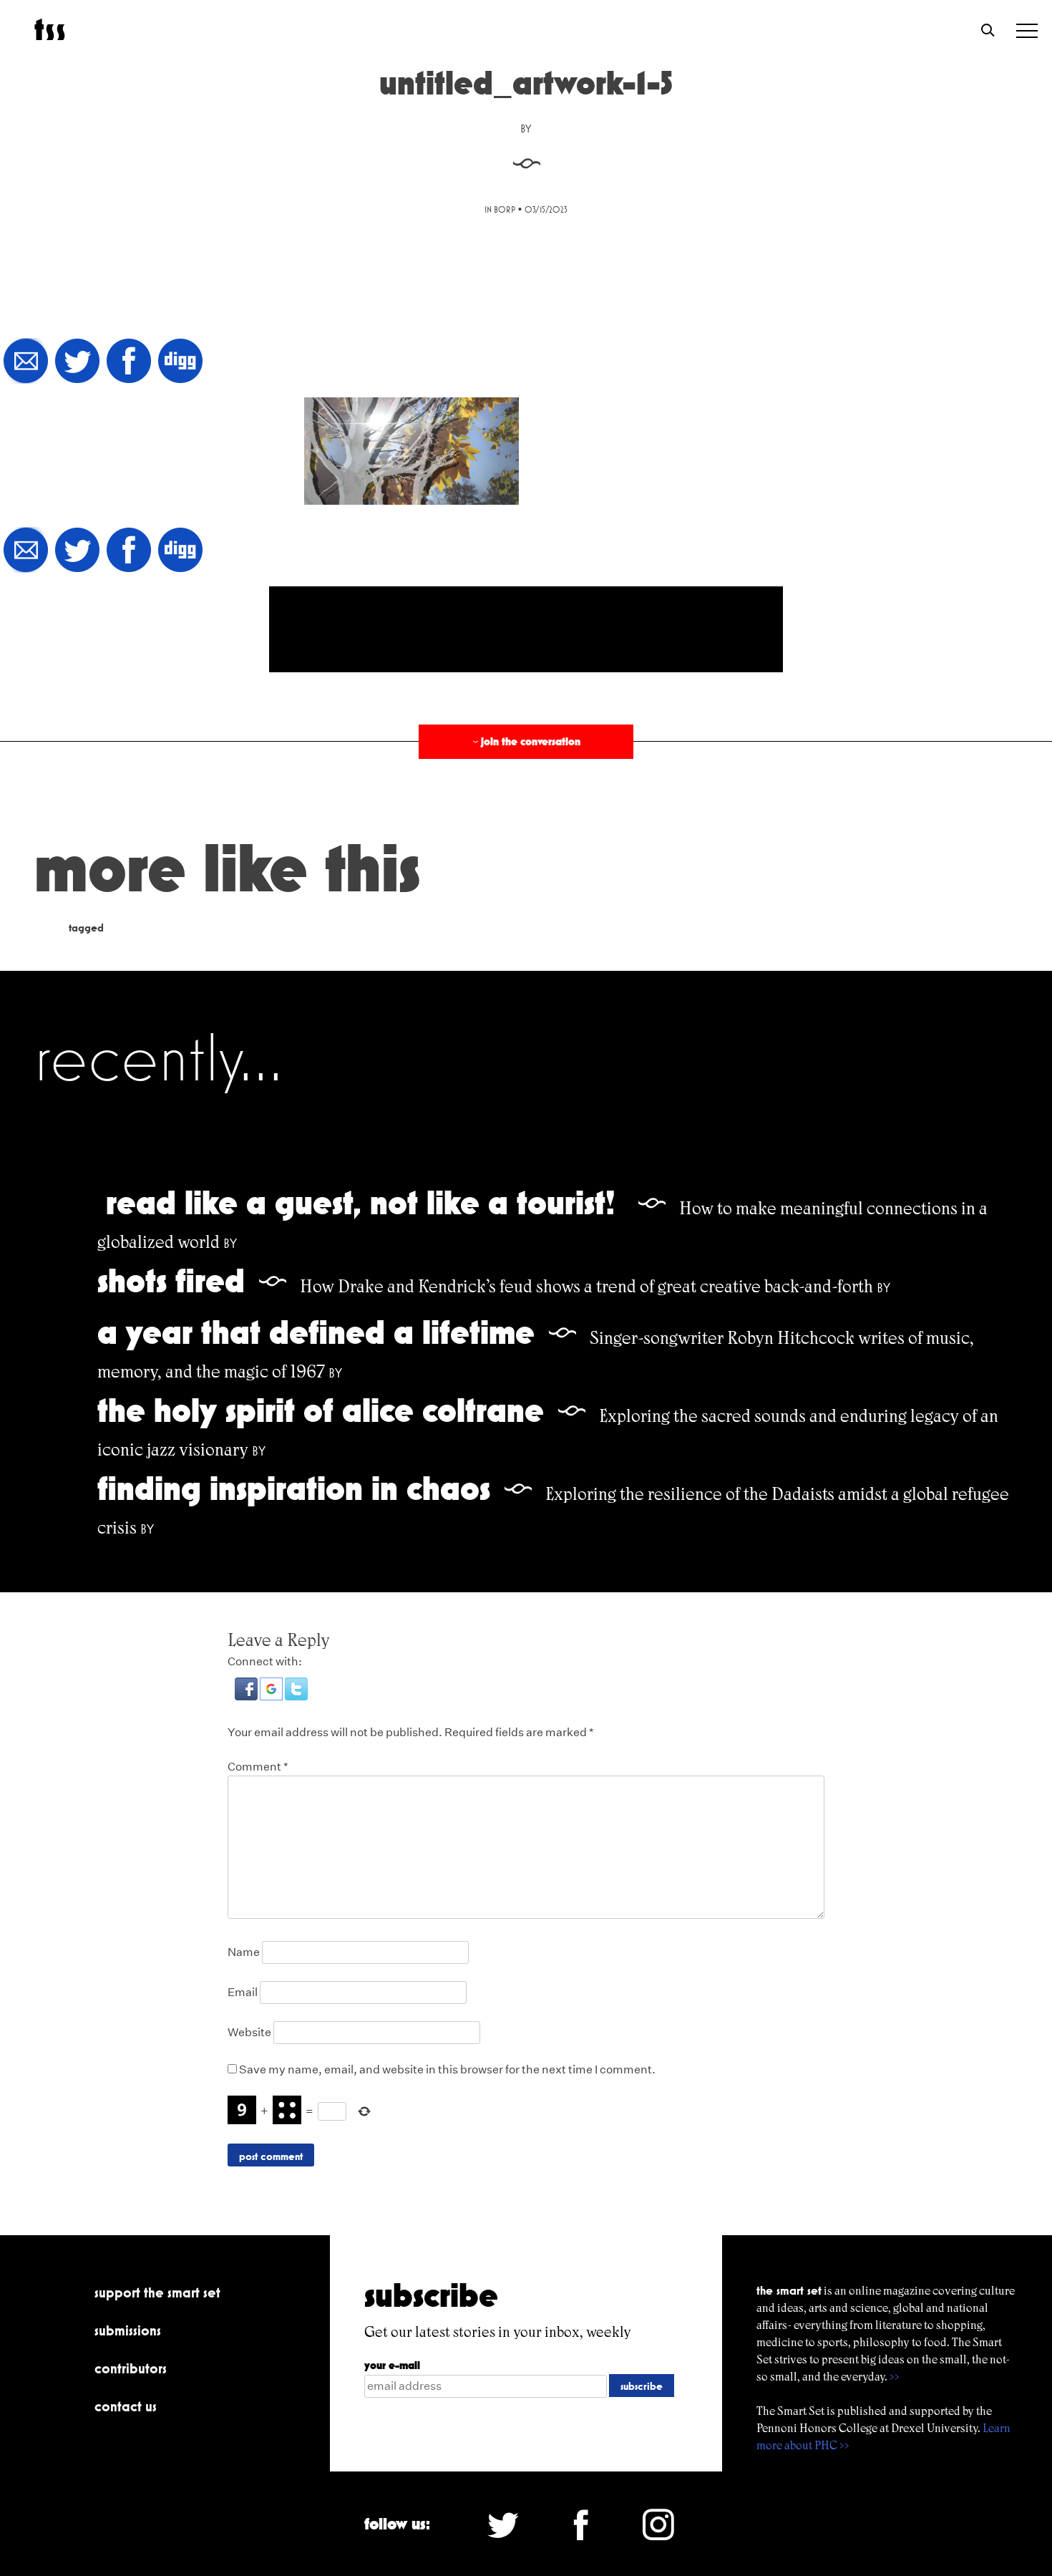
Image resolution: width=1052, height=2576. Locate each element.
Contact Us (126, 2406)
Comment (258, 1767)
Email (243, 1992)
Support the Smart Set (157, 2292)
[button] (247, 1696)
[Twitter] (77, 362)
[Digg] (180, 362)
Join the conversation (525, 741)
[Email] (26, 362)
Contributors (131, 2368)
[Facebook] (129, 362)
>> (895, 2377)
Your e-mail (392, 2365)
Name (244, 1952)
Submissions (128, 2330)
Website (249, 2032)
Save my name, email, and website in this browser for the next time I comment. (447, 2069)
